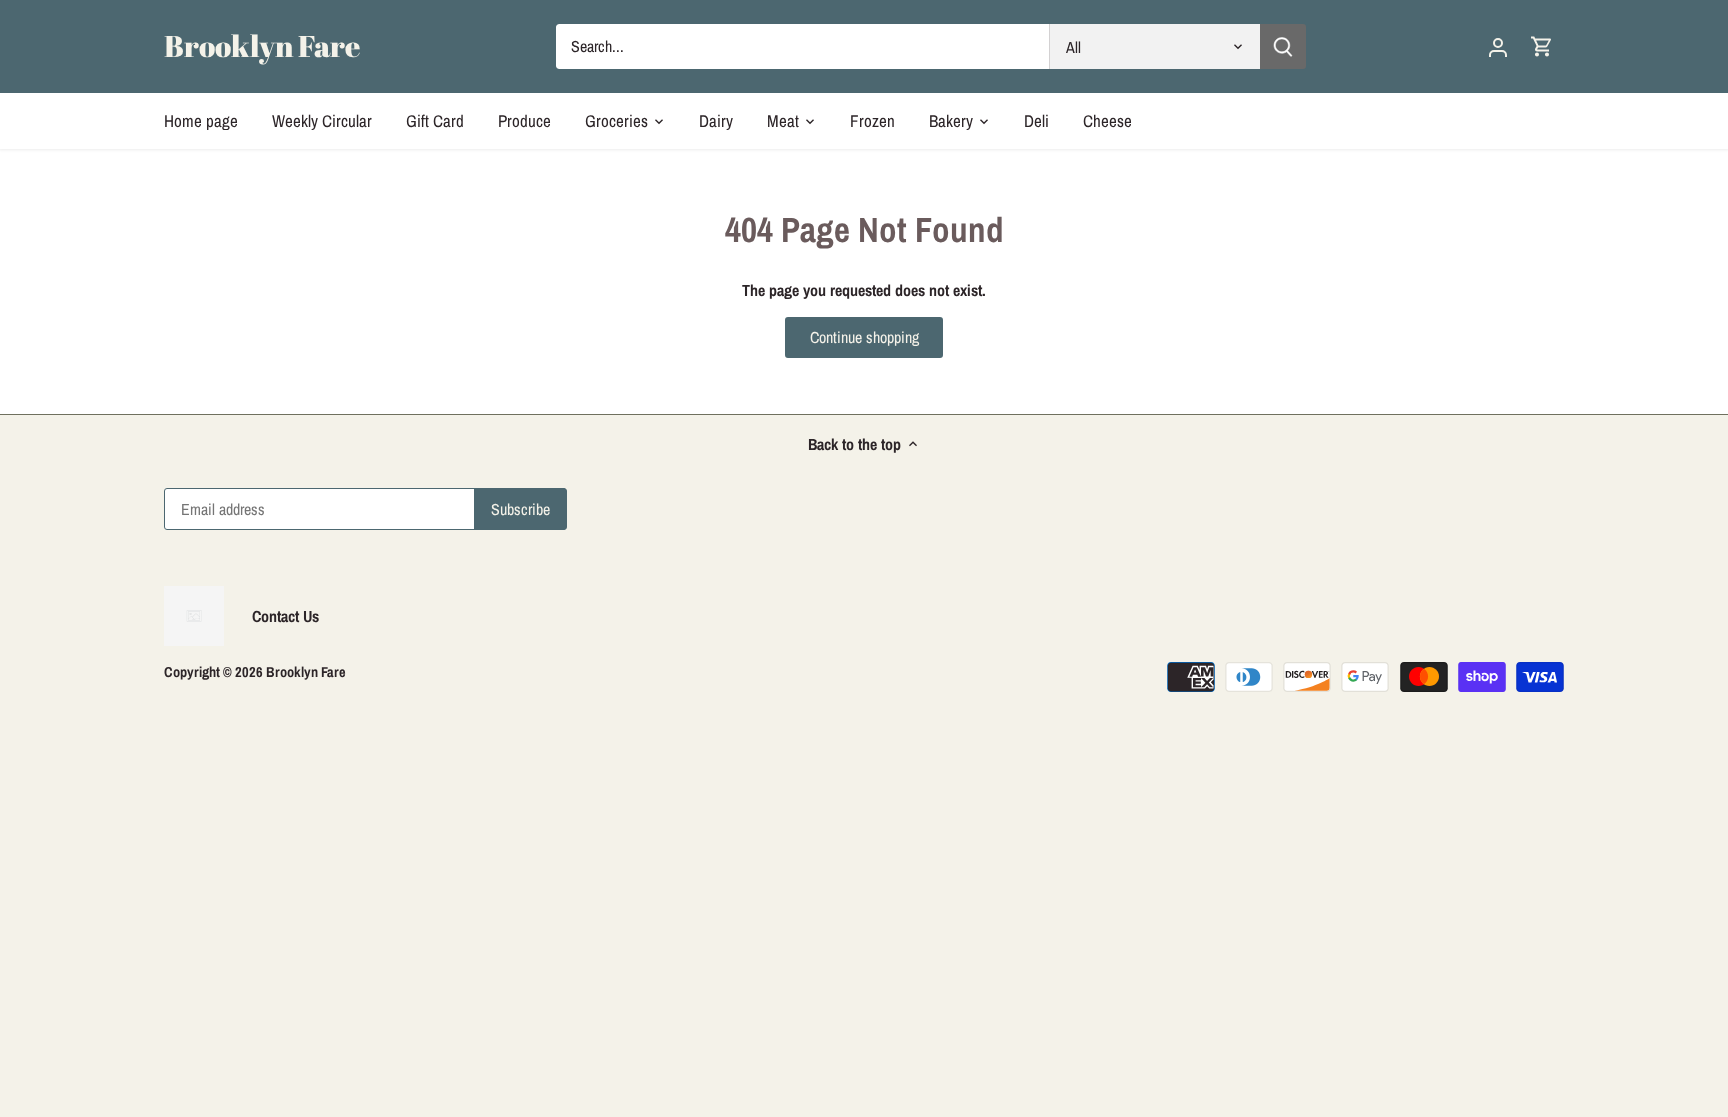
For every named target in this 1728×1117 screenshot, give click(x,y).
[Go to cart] (1542, 46)
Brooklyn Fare (262, 46)
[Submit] (1283, 46)
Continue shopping (864, 337)
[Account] (1498, 46)
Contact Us (285, 616)
